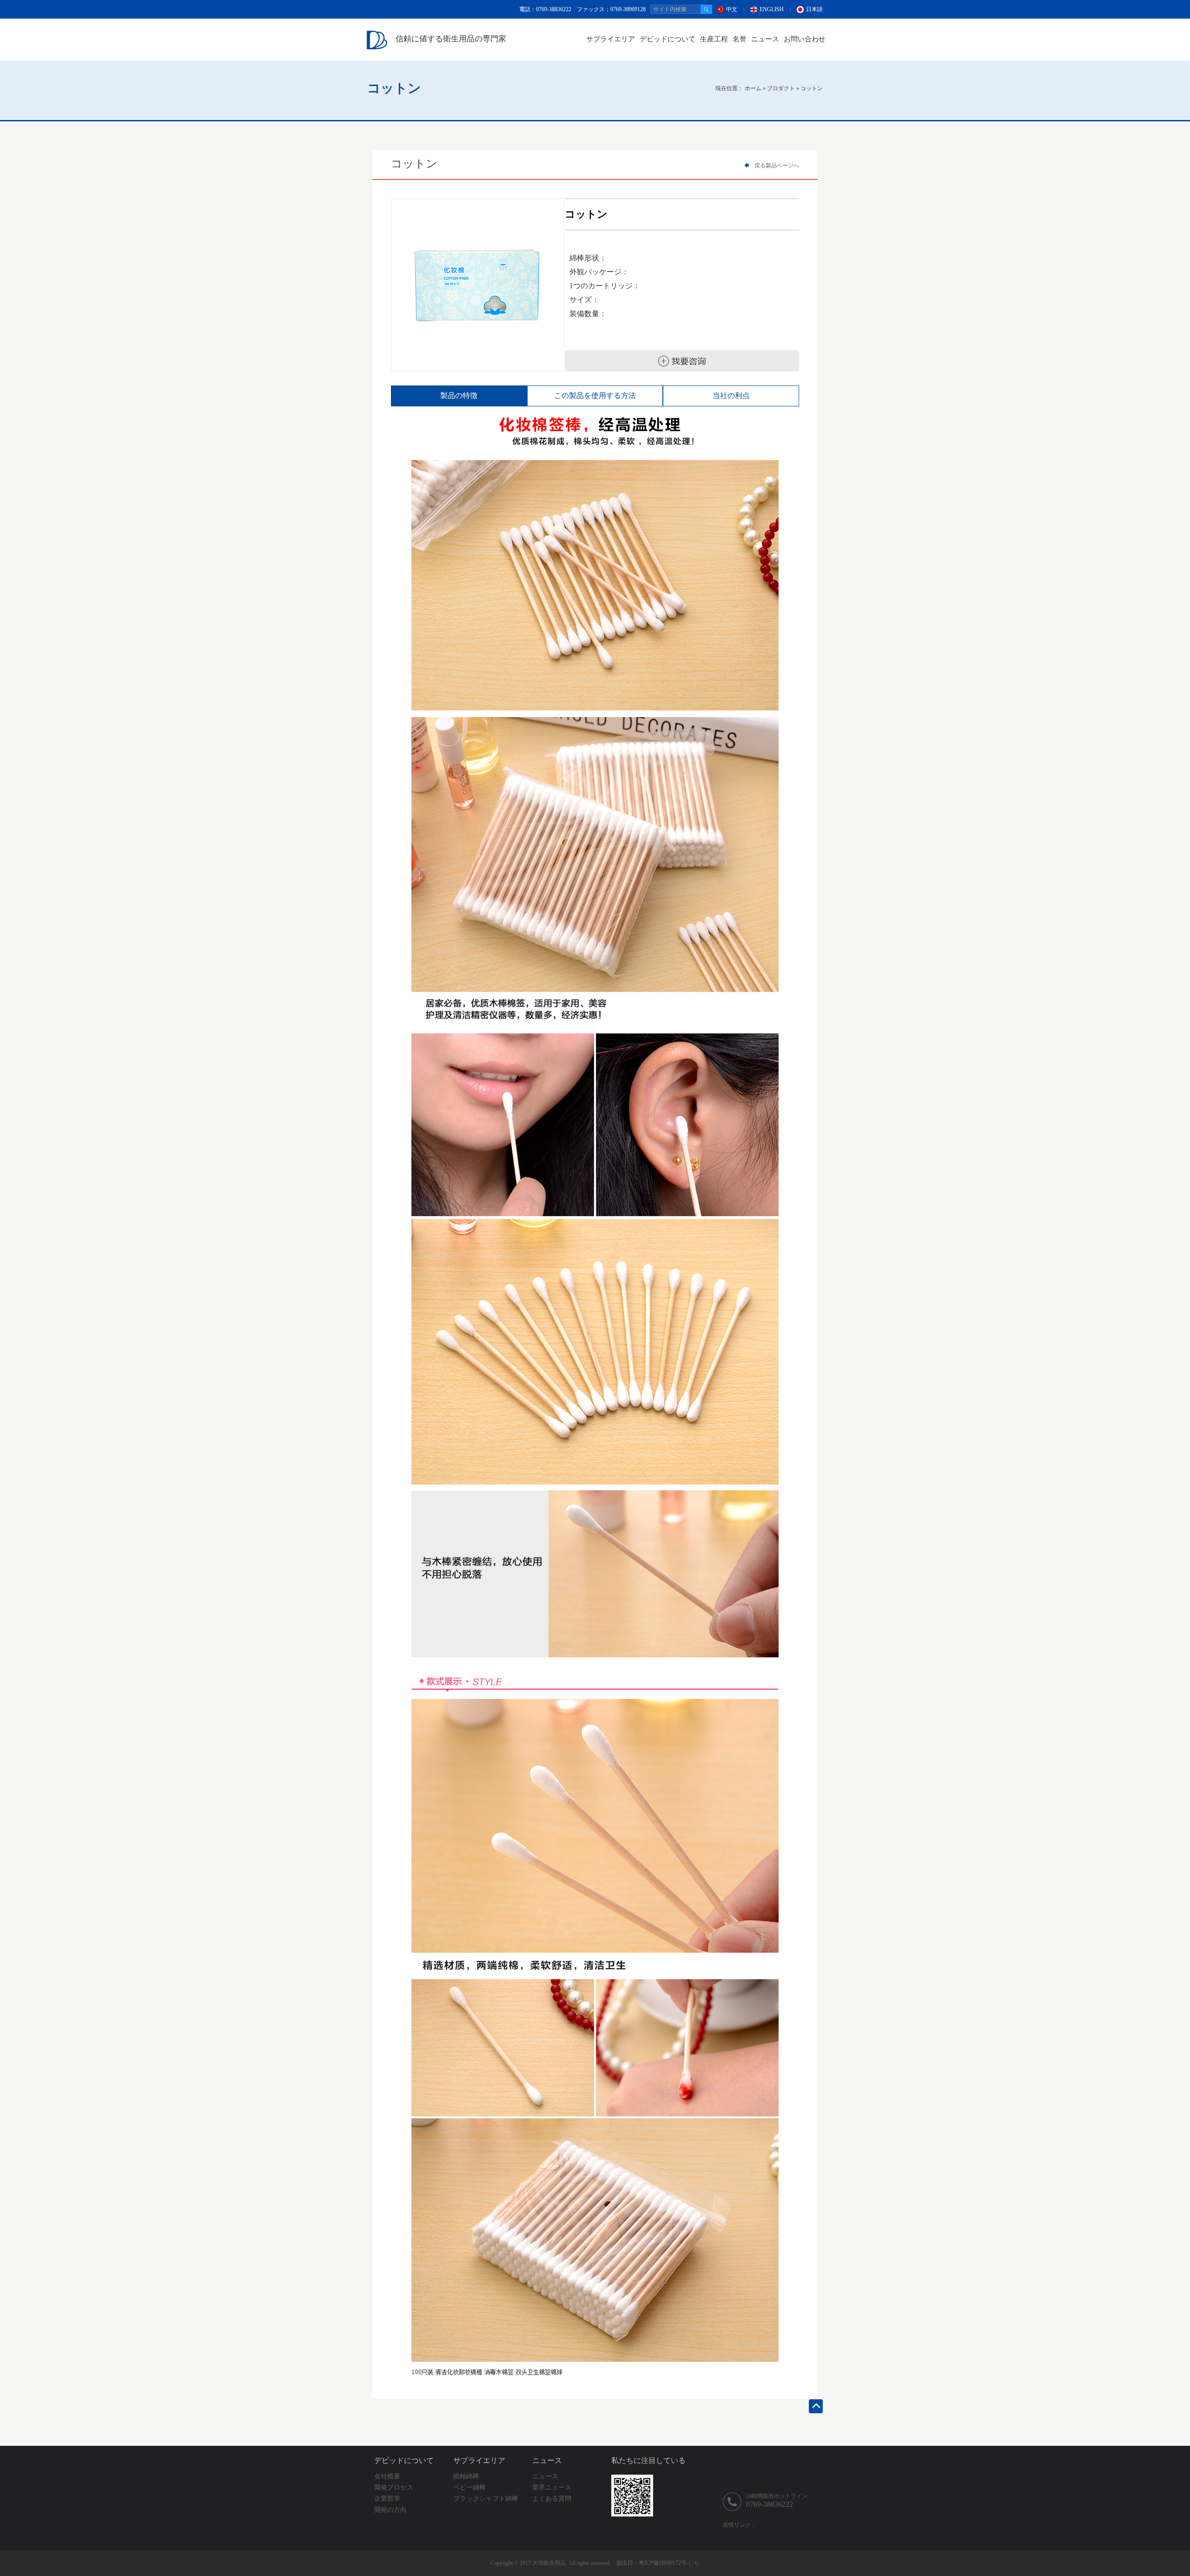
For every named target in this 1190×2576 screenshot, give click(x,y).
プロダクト (781, 88)
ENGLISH (772, 9)
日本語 (814, 9)
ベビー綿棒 (469, 2487)
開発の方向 (390, 2510)
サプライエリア (611, 39)
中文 (732, 9)
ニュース (765, 39)
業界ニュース (552, 2487)
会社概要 (387, 2476)
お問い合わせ (805, 39)
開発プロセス (394, 2487)
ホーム (753, 88)
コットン (812, 88)
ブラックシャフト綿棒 (486, 2499)
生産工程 (714, 39)
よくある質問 (552, 2499)
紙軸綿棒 (466, 2476)
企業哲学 (387, 2499)
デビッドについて (668, 39)
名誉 (740, 39)
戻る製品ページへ (776, 166)
